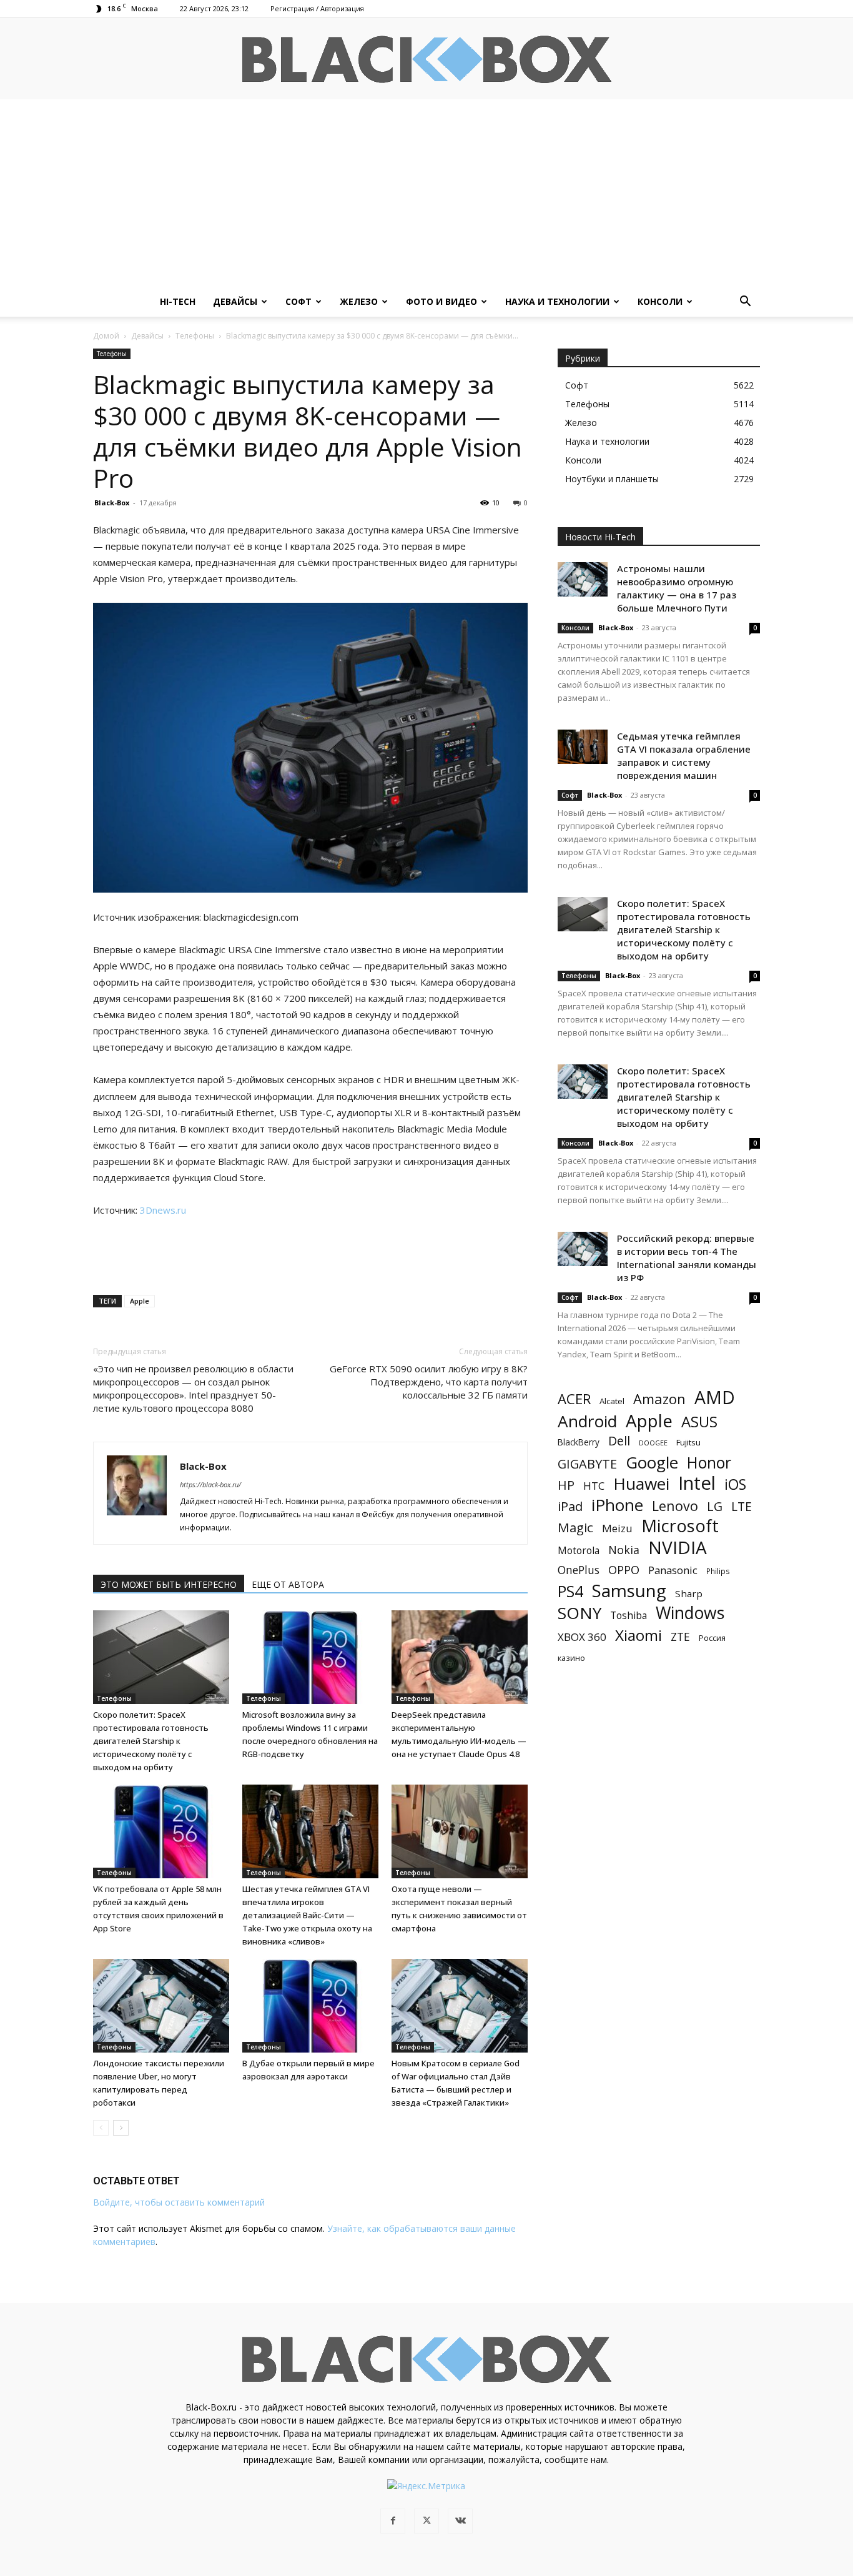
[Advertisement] (426, 193)
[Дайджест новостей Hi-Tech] (426, 60)
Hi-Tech (178, 301)
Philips (718, 1571)
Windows (690, 1613)
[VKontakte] (460, 2521)
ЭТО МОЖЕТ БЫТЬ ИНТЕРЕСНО (169, 1584)
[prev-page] (101, 2128)
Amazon (659, 1399)
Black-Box (112, 503)
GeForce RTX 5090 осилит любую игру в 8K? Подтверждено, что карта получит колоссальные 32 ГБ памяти (429, 1382)
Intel (697, 1483)
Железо (359, 301)
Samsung (629, 1591)
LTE (742, 1506)
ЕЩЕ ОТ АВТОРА (288, 1584)
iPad (570, 1506)
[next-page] (121, 2128)
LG (715, 1506)
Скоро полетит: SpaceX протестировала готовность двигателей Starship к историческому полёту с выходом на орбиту (151, 1741)
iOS (735, 1484)
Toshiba (629, 1616)
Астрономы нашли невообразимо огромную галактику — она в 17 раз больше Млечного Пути (677, 588)
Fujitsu (688, 1442)
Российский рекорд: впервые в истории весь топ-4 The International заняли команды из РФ (687, 1258)
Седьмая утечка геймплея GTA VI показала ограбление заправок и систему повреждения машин (684, 755)
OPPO (624, 1570)
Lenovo (675, 1506)
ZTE (680, 1637)
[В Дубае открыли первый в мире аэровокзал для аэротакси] (310, 2006)
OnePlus (579, 1570)
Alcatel (612, 1401)
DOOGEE (653, 1443)
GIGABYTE (587, 1464)
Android (587, 1421)
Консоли (660, 301)
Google (652, 1463)
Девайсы (235, 301)
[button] (745, 303)
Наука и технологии (557, 301)
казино (571, 1658)
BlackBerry (579, 1442)
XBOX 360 (582, 1637)
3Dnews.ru (163, 1210)
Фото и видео (441, 301)
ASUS (699, 1421)
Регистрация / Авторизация (317, 8)
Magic (575, 1528)
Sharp (689, 1593)
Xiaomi (639, 1635)
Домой (106, 336)
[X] (426, 2521)
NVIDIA (678, 1548)
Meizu (617, 1528)
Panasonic (673, 1570)
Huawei (641, 1484)
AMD (715, 1398)
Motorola (579, 1551)
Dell (619, 1441)
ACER (574, 1399)
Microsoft (680, 1526)
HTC (594, 1486)
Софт (298, 301)
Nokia (624, 1550)
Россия (712, 1638)
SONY (579, 1613)
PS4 (570, 1591)
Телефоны (195, 336)
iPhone (617, 1505)
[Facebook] (393, 2521)
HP (566, 1485)
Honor (709, 1463)
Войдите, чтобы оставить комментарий (179, 2202)
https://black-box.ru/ (210, 1484)
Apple (140, 1301)
